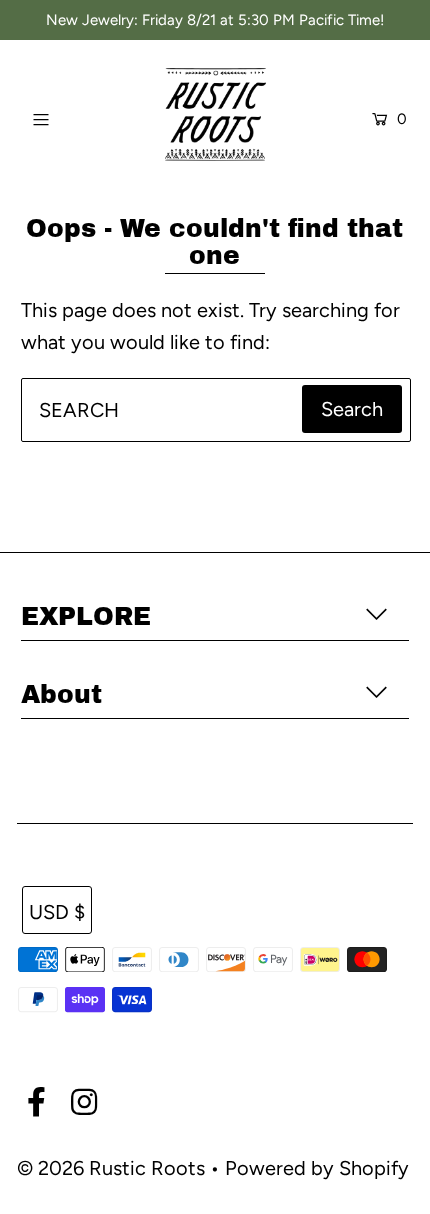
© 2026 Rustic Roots (113, 1168)
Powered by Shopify (317, 1168)
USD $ (57, 912)
